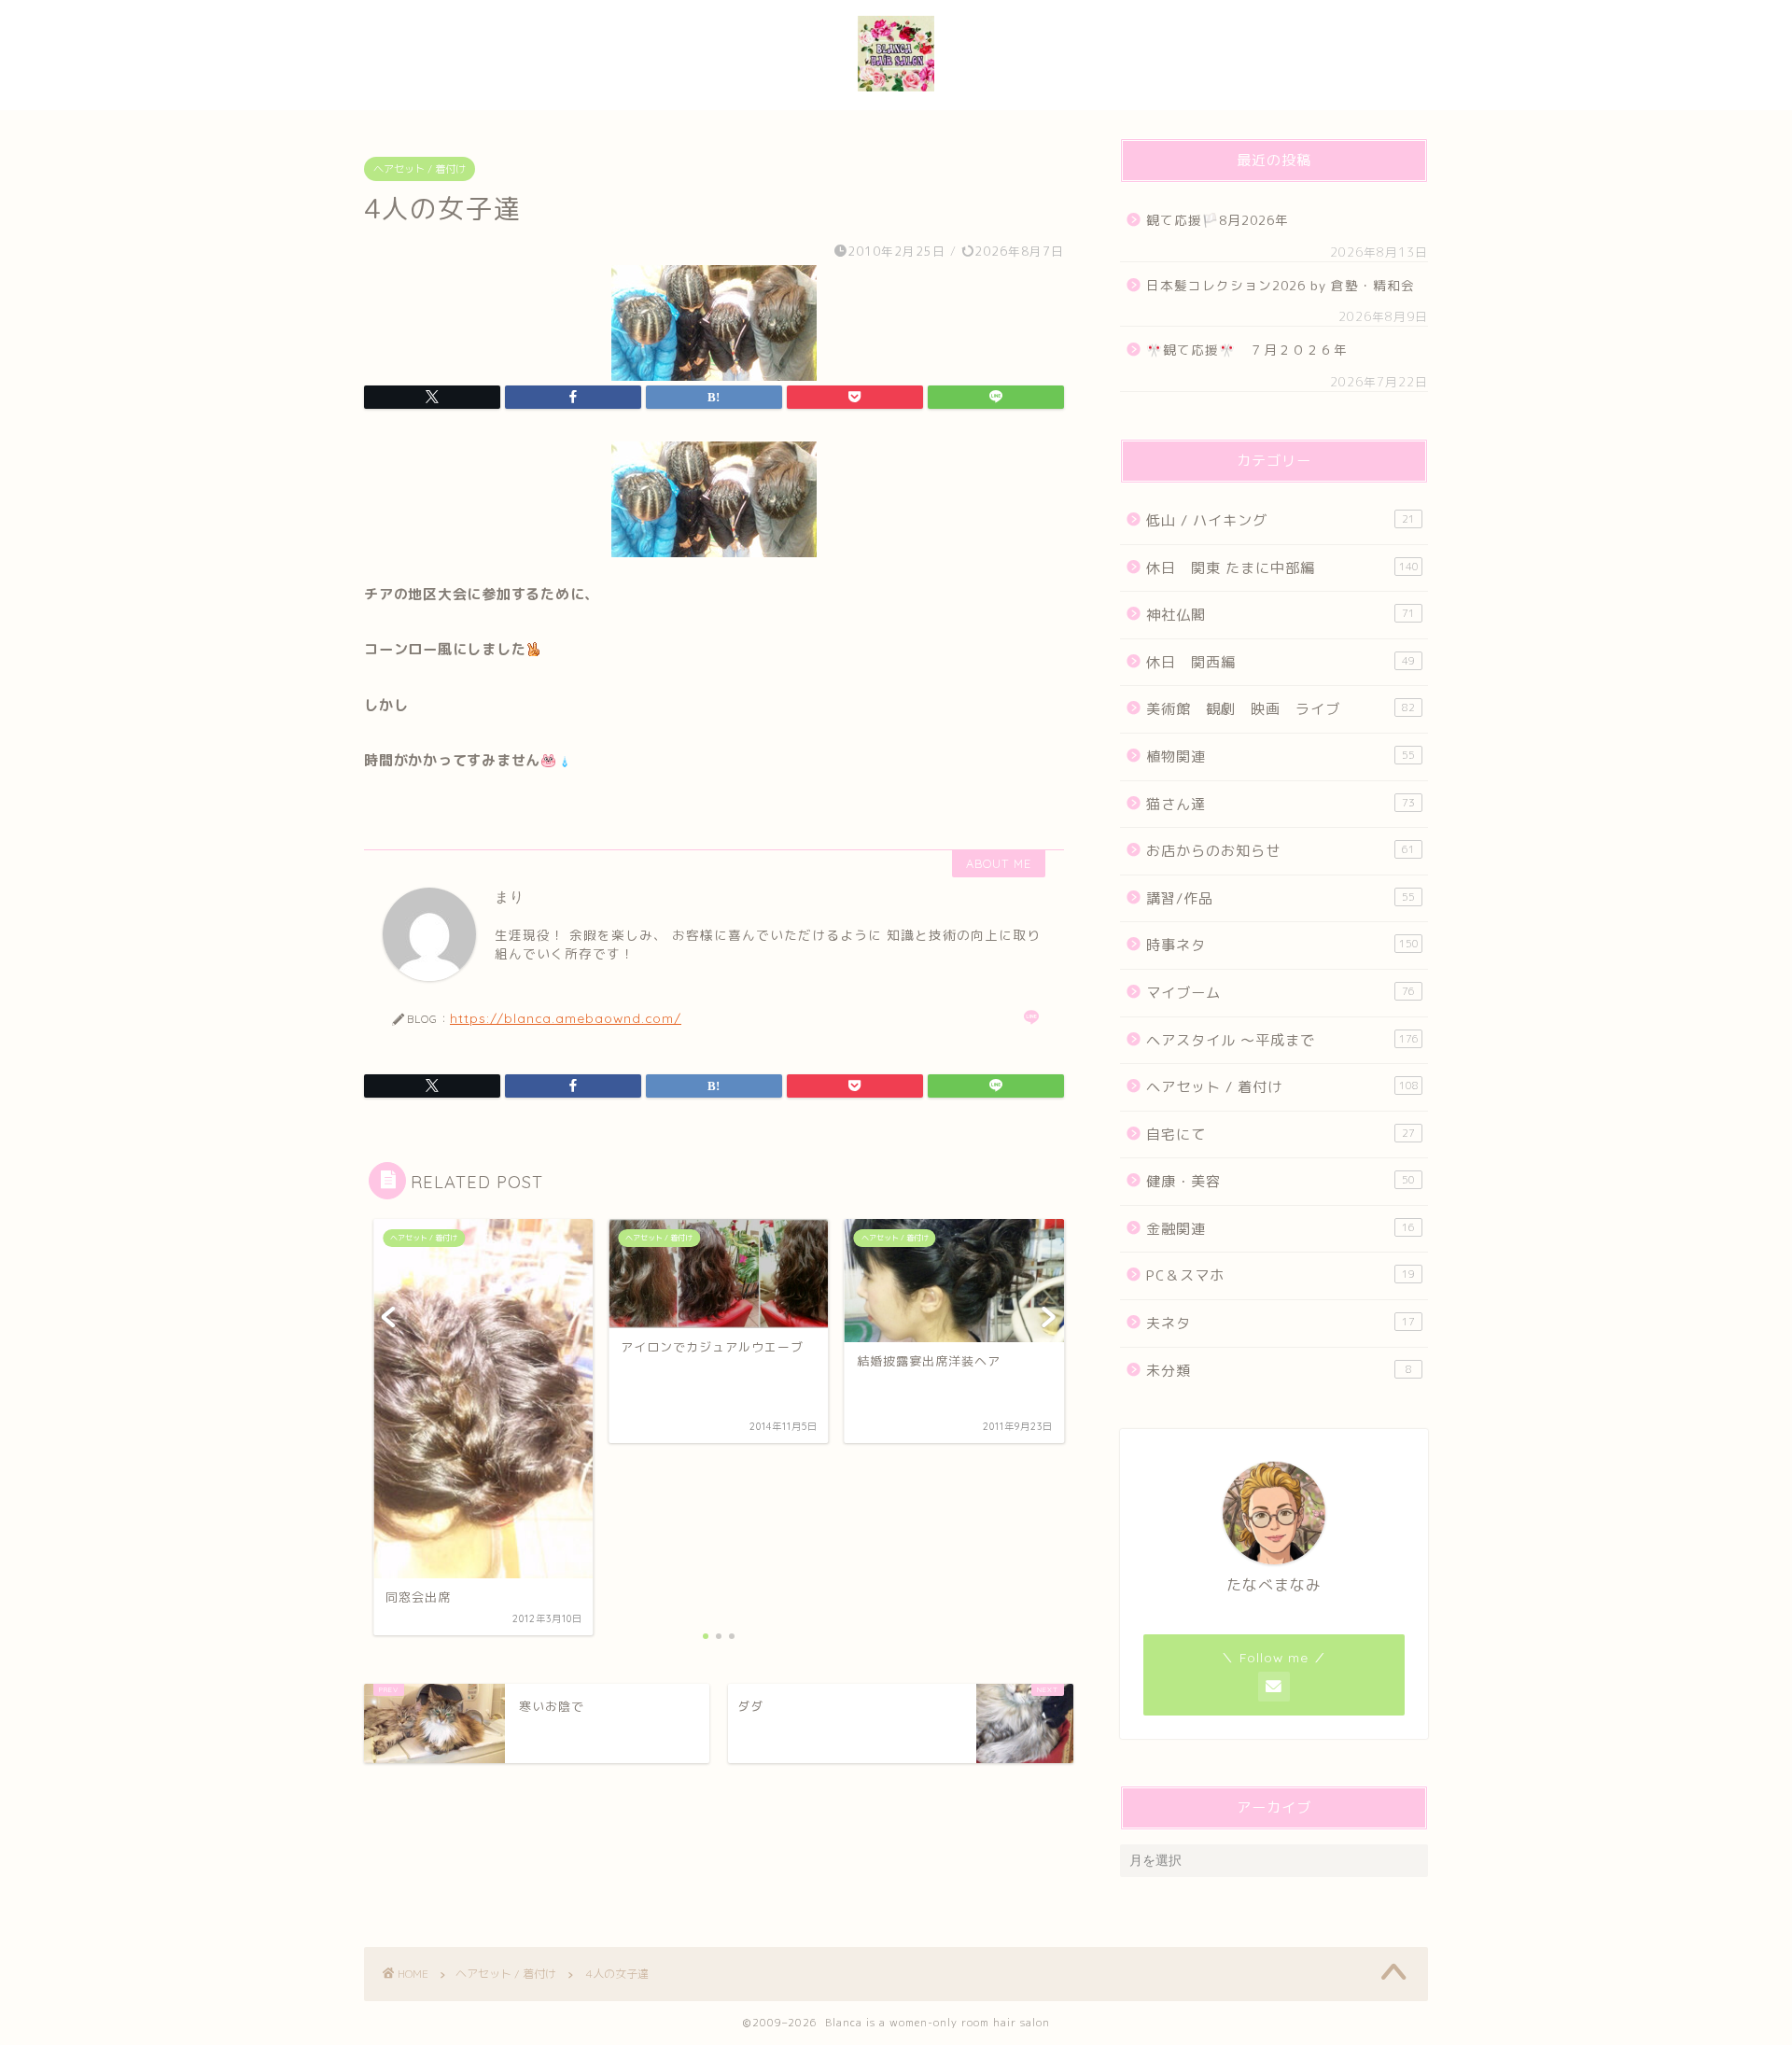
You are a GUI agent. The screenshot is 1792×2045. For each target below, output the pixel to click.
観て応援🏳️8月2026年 (1218, 220)
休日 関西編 (1281, 662)
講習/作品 (1281, 898)
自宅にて (1281, 1135)
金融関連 (1281, 1229)
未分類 (1279, 1371)
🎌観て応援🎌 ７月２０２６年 (1247, 350)
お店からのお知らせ (1281, 851)
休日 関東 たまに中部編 (1282, 568)
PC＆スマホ (1281, 1275)
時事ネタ (1282, 945)
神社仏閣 (1281, 615)
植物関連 (1281, 756)
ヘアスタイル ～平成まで (1282, 1040)
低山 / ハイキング (1281, 520)
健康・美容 (1281, 1181)
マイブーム (1281, 993)
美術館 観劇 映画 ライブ (1281, 709)
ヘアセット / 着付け (420, 169)
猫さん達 (1281, 804)
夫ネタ (1281, 1323)
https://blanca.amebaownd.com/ (566, 1018)
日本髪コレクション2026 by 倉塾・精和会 (1286, 285)
